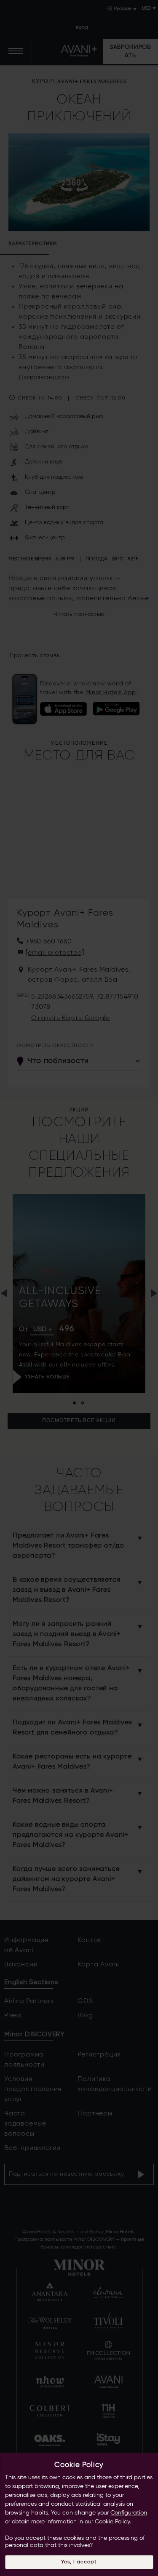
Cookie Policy (112, 2522)
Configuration (129, 2513)
